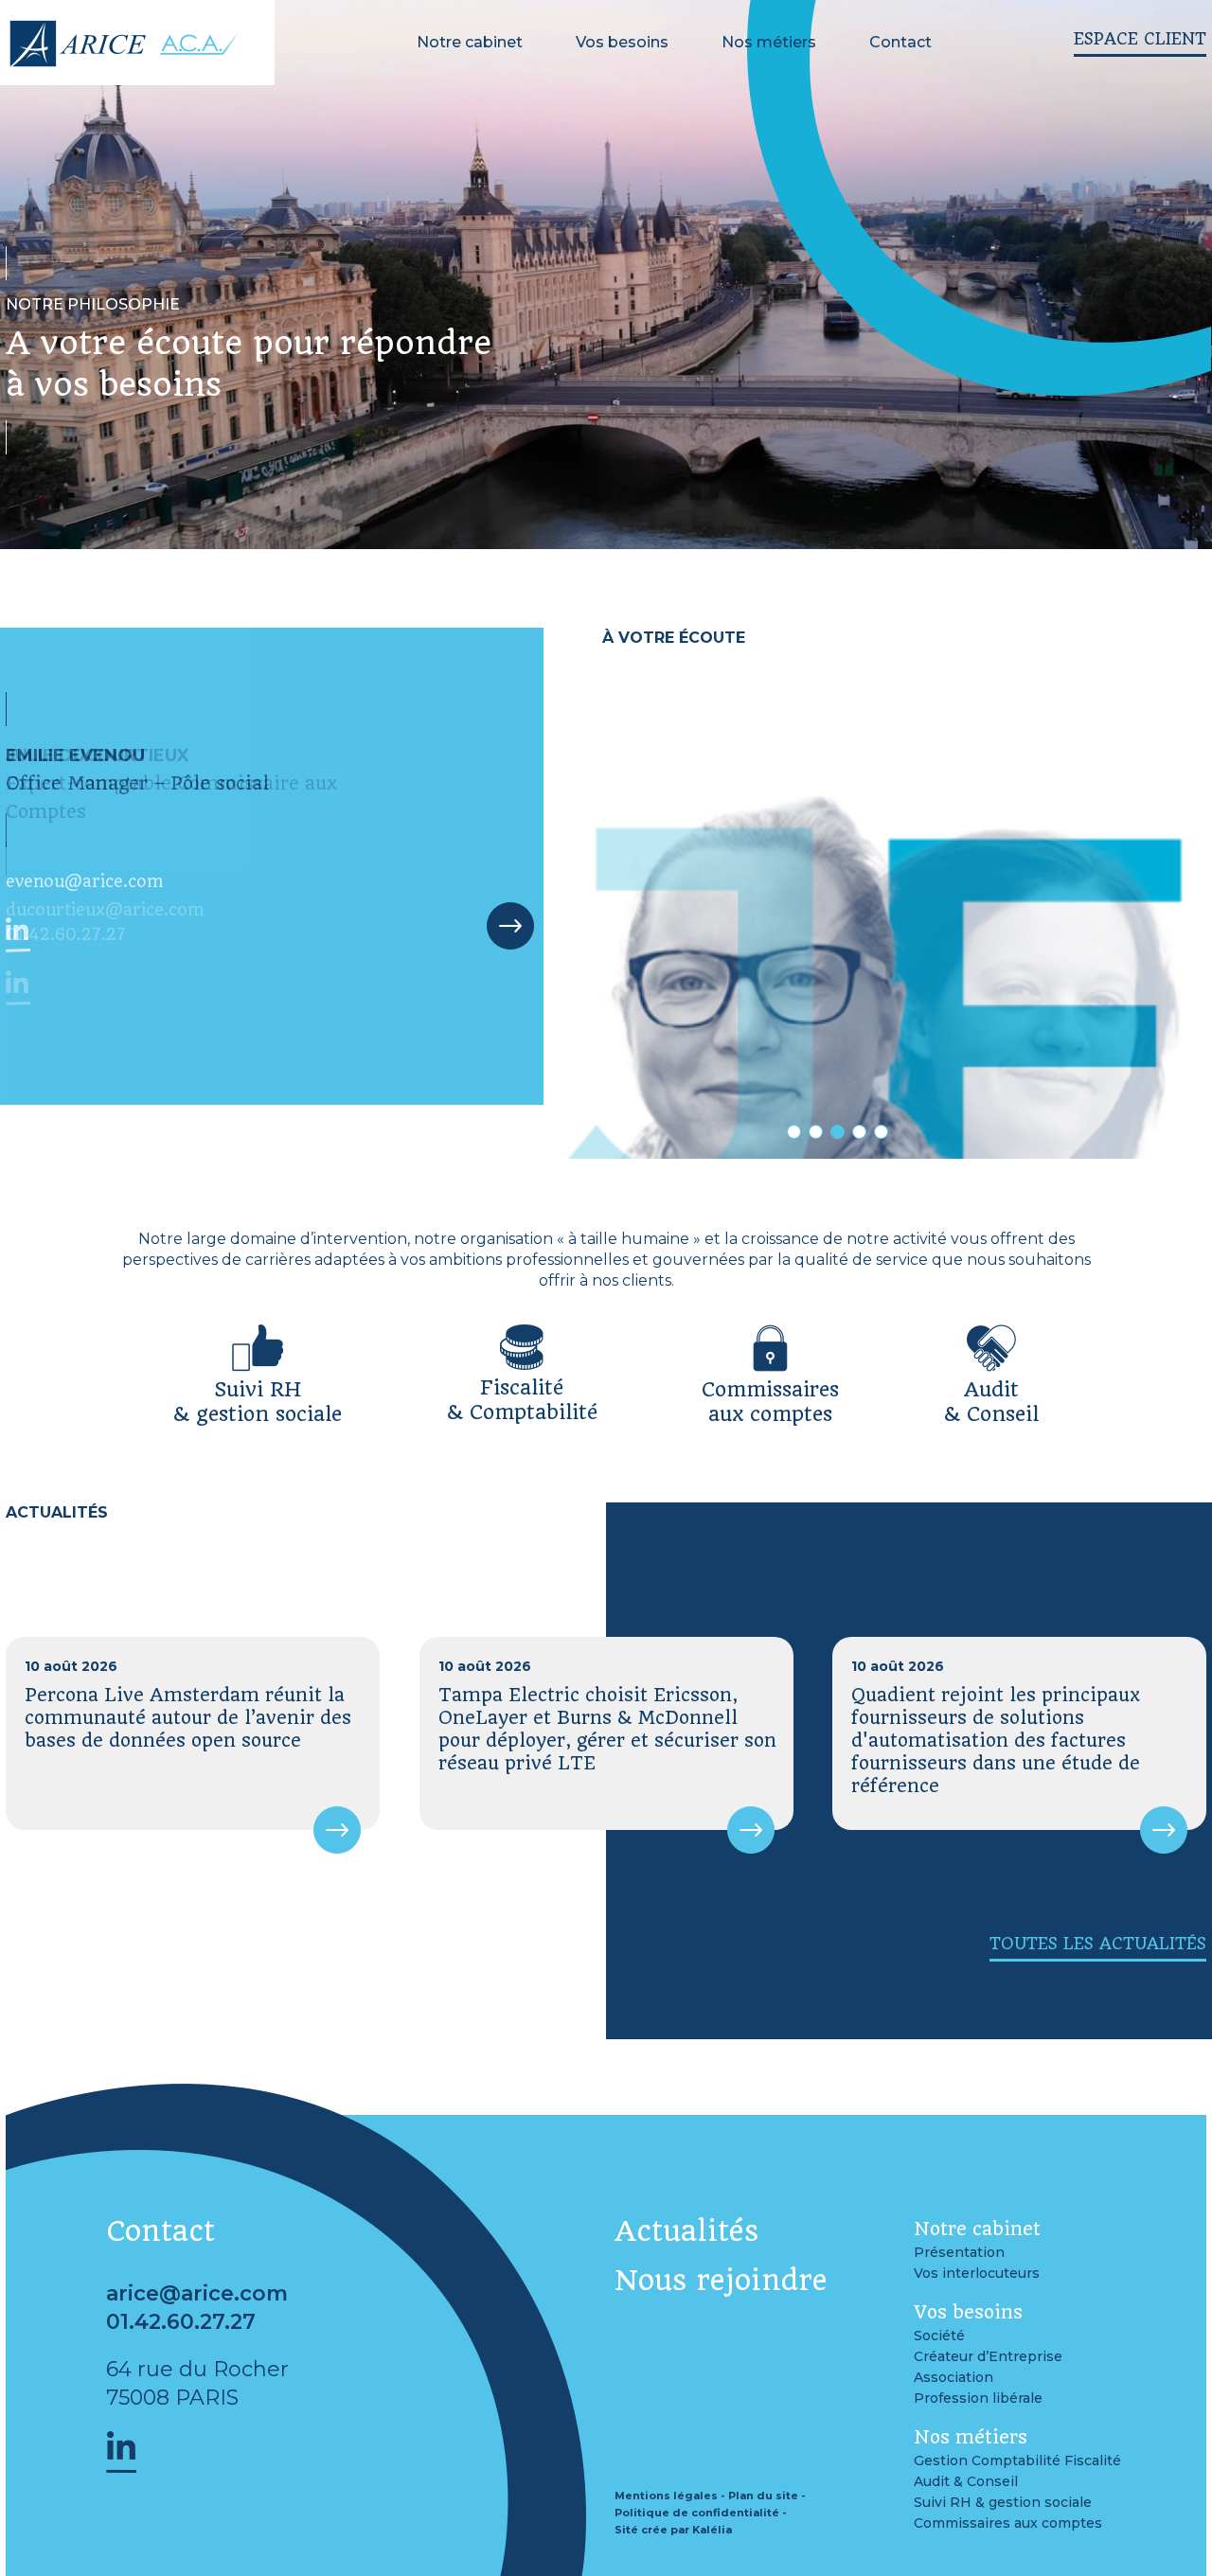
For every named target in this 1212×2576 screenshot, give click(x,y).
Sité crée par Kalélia (673, 2530)
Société (939, 2336)
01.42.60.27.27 (66, 934)
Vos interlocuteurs (977, 2273)
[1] (794, 1132)
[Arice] (122, 60)
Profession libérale (978, 2398)
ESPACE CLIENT (1140, 39)
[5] (881, 1132)
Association (954, 2377)
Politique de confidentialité (697, 2513)
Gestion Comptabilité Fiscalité (1017, 2461)
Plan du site (763, 2496)
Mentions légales (666, 2496)
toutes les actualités (1098, 1944)
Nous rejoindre (721, 2281)
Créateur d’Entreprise (988, 2356)
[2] (816, 1132)
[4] (859, 1132)
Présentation (959, 2252)
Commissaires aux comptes (1008, 2523)
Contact (900, 42)
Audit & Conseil (966, 2481)
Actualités (686, 2231)
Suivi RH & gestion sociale (1003, 2502)
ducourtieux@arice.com (105, 910)
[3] (838, 1132)
